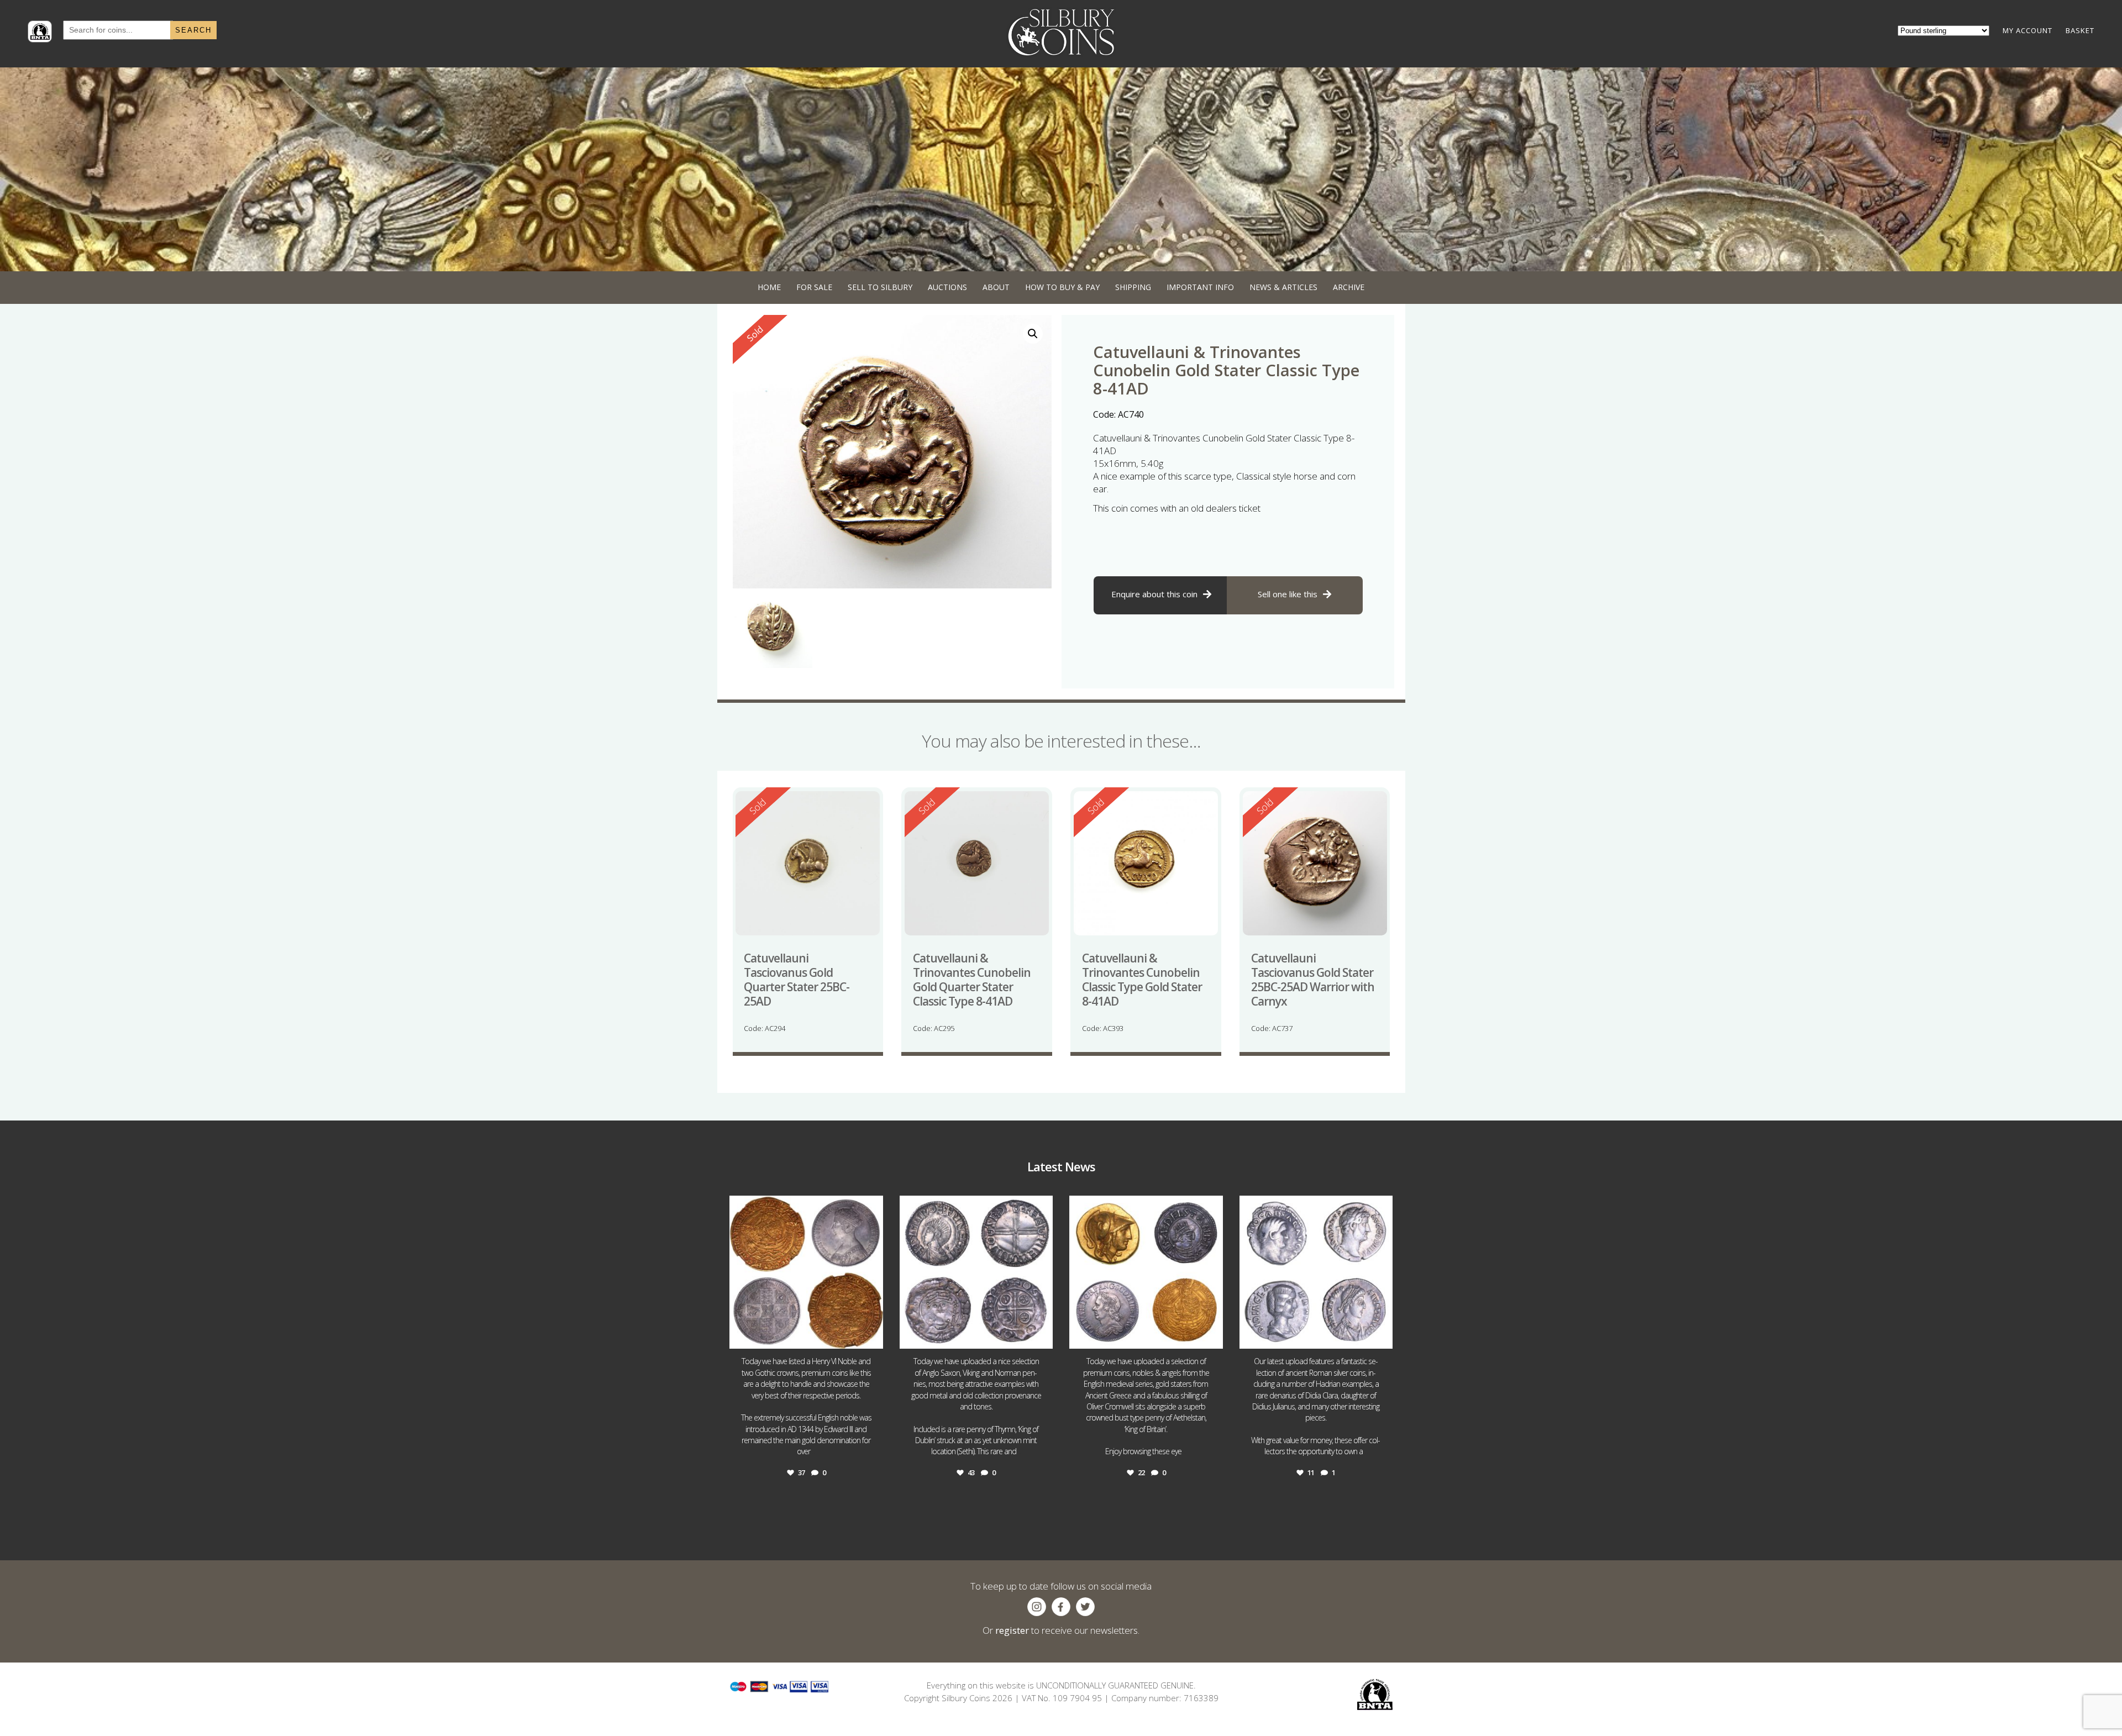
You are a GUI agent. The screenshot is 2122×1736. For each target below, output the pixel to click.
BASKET (2080, 30)
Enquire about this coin (1154, 594)
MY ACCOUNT (2028, 30)
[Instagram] (872, 1335)
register (1012, 1630)
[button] (1033, 334)
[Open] (806, 1272)
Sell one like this (1288, 594)
